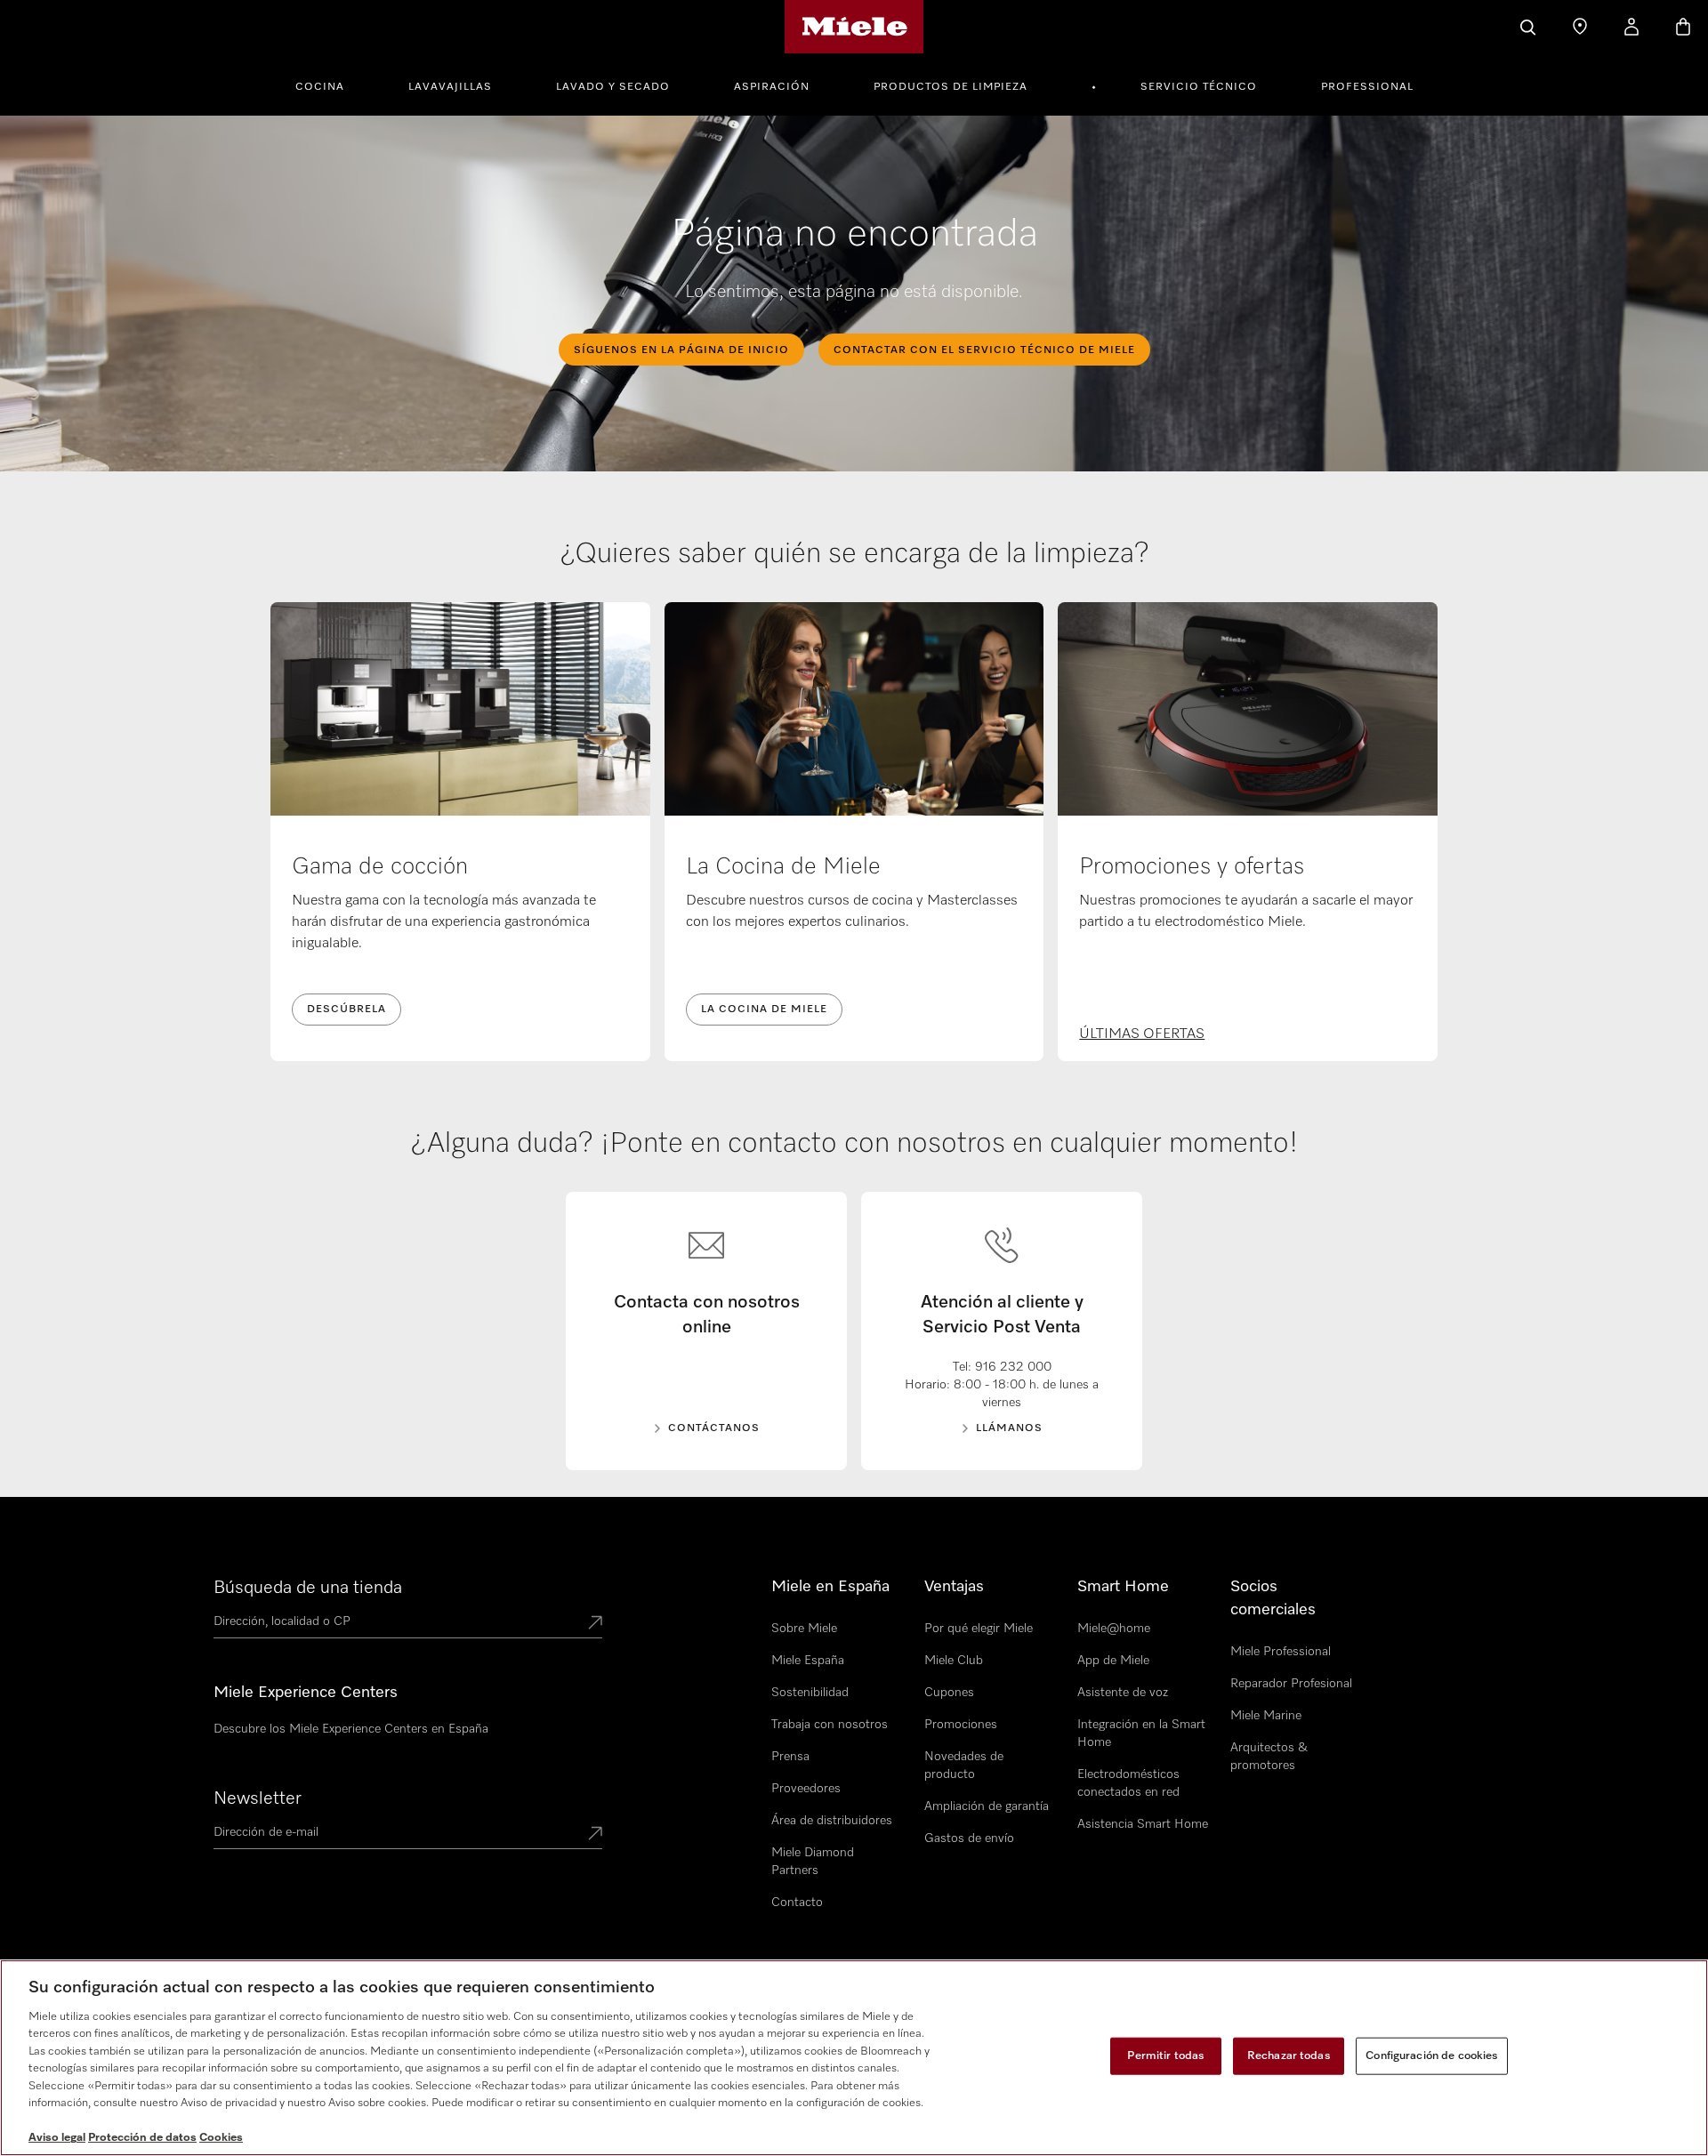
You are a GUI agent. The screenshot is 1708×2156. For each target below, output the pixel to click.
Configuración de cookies (1432, 2056)
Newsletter (258, 1798)
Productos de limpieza (951, 87)
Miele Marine (1266, 1716)
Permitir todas (1166, 2056)
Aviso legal (57, 2138)
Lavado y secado (613, 87)
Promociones (961, 1725)
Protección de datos (142, 2138)
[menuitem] (330, 84)
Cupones (949, 1693)
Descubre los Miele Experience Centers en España (351, 1729)
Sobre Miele (804, 1629)
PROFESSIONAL (1367, 87)
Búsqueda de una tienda (308, 1588)
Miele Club (954, 1661)
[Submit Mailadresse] (595, 1835)
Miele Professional (1281, 1652)
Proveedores (806, 1789)
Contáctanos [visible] (714, 1428)
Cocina (320, 87)
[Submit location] (595, 1624)
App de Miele (1113, 1661)
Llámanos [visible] (1009, 1428)
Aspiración (772, 87)
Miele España (808, 1661)
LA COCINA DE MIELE (764, 1010)
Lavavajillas (450, 87)
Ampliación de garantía (987, 1806)
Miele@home (1114, 1629)
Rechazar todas (1289, 2056)
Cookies (221, 2138)
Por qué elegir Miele (979, 1629)
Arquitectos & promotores (1269, 1757)
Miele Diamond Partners (813, 1862)
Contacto (797, 1903)
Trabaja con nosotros (830, 1725)
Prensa (790, 1757)
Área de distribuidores (832, 1821)
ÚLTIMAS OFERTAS (1142, 1034)
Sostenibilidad (810, 1693)
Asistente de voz (1123, 1693)
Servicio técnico (1199, 87)
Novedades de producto (964, 1766)
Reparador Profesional (1291, 1684)
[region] (854, 2058)
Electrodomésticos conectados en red (1128, 1783)
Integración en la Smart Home (1141, 1734)
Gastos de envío (969, 1838)
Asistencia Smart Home (1143, 1824)
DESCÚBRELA (346, 1010)
